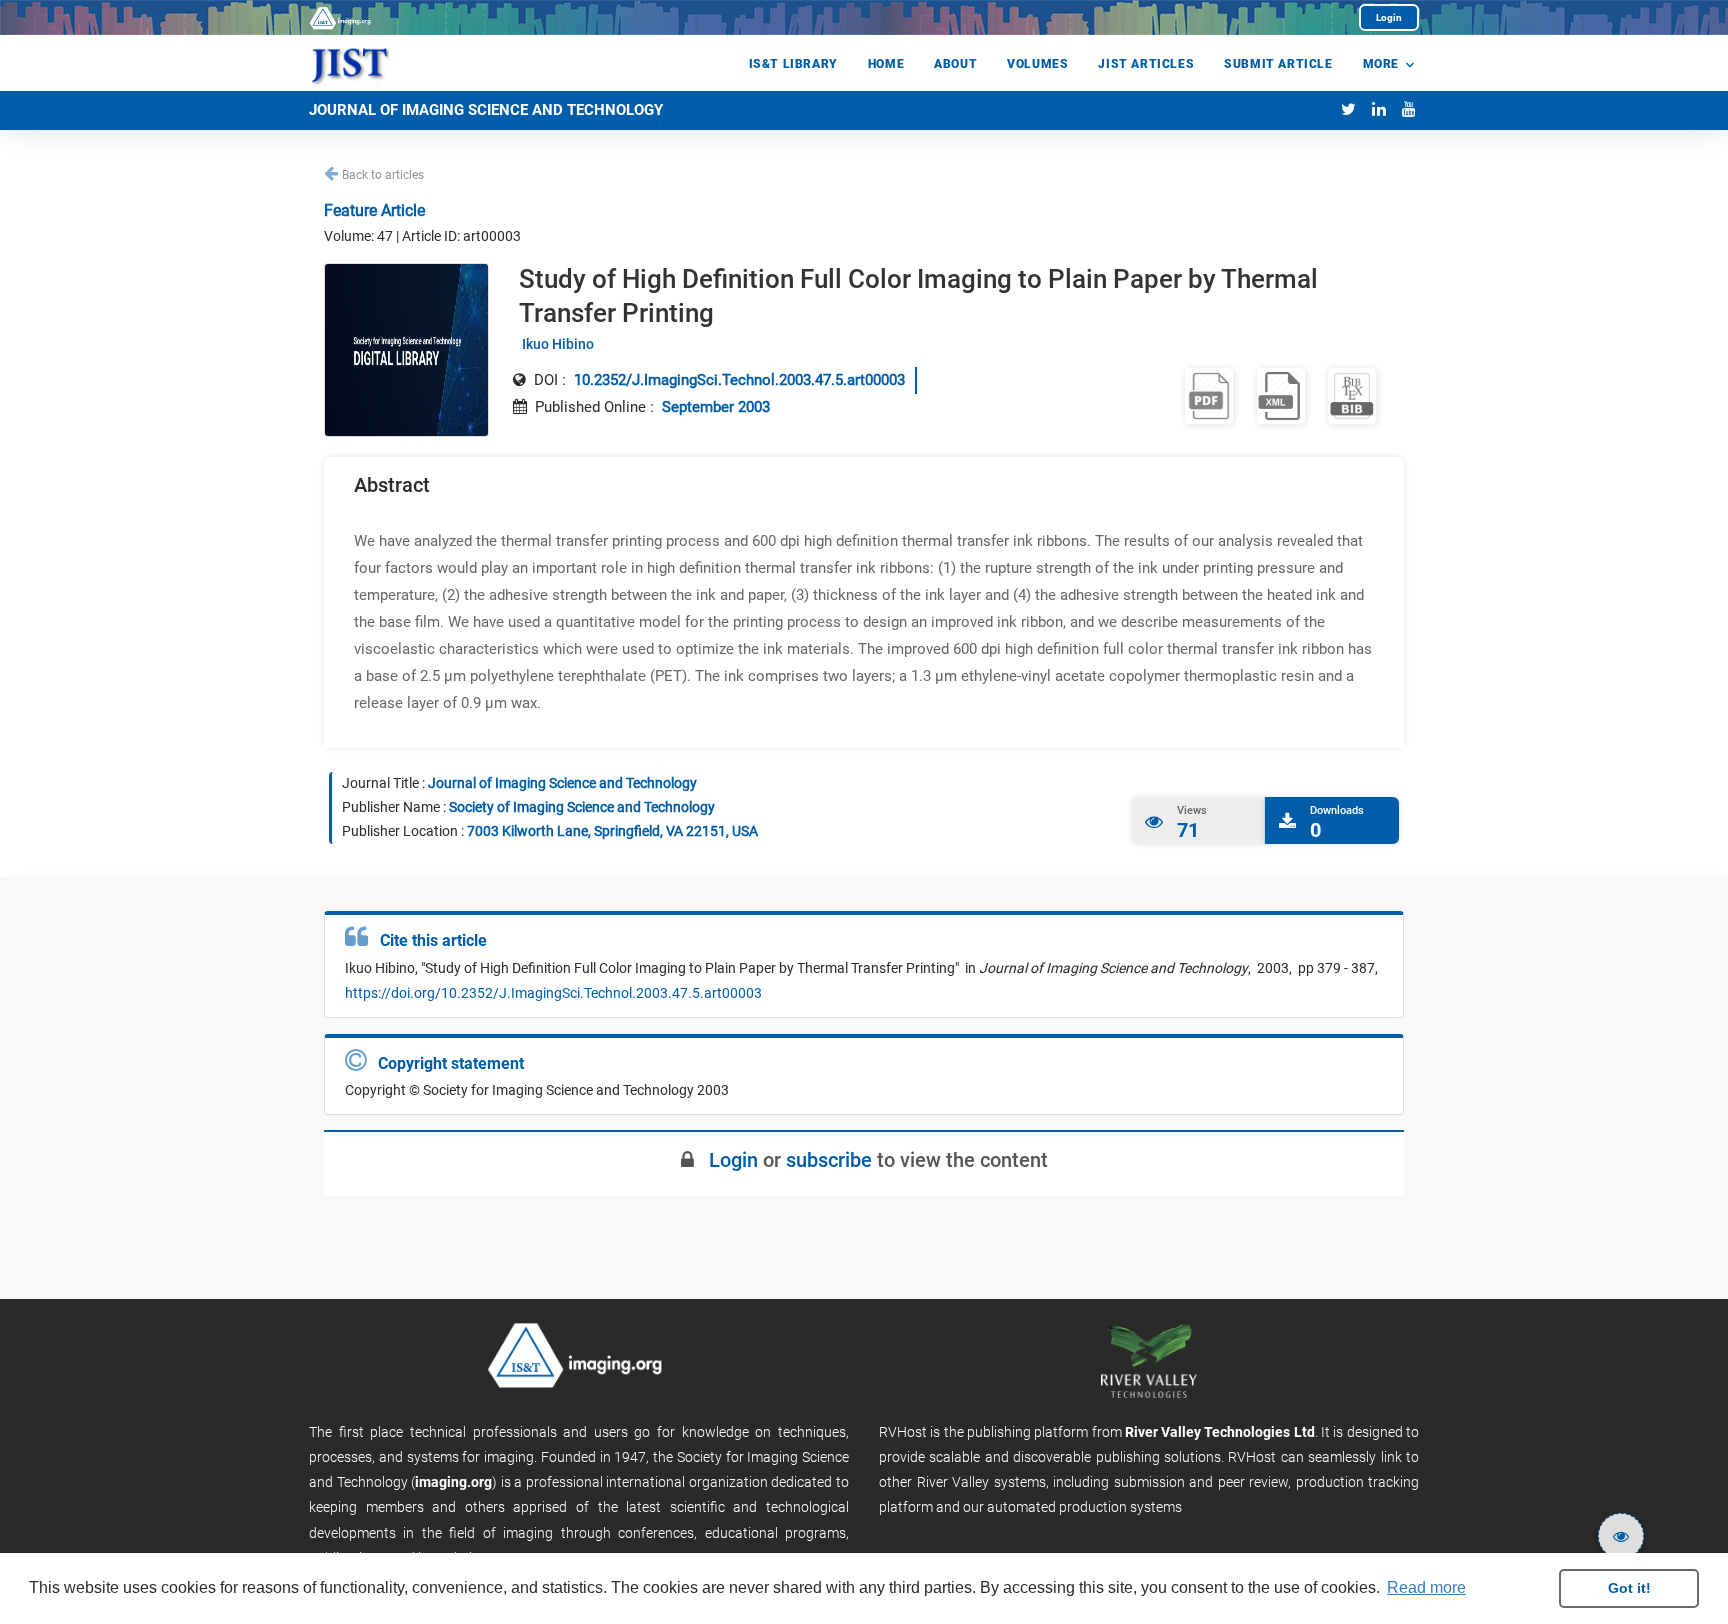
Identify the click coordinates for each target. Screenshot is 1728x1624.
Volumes (1037, 64)
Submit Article (1278, 64)
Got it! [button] (1629, 1588)
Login (1389, 17)
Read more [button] (1426, 1587)
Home (886, 64)
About (955, 64)
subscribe (829, 1160)
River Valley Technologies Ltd (1220, 1432)
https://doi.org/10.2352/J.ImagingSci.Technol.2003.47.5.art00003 (553, 993)
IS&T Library (793, 64)
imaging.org (453, 1482)
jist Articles (1146, 64)
